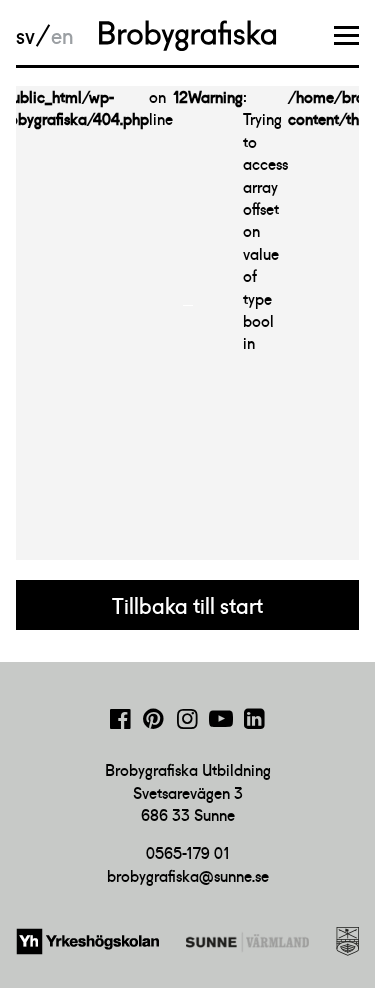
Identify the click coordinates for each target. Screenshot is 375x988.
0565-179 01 (188, 853)
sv (25, 36)
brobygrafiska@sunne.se (188, 876)
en (62, 36)
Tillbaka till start (187, 606)
